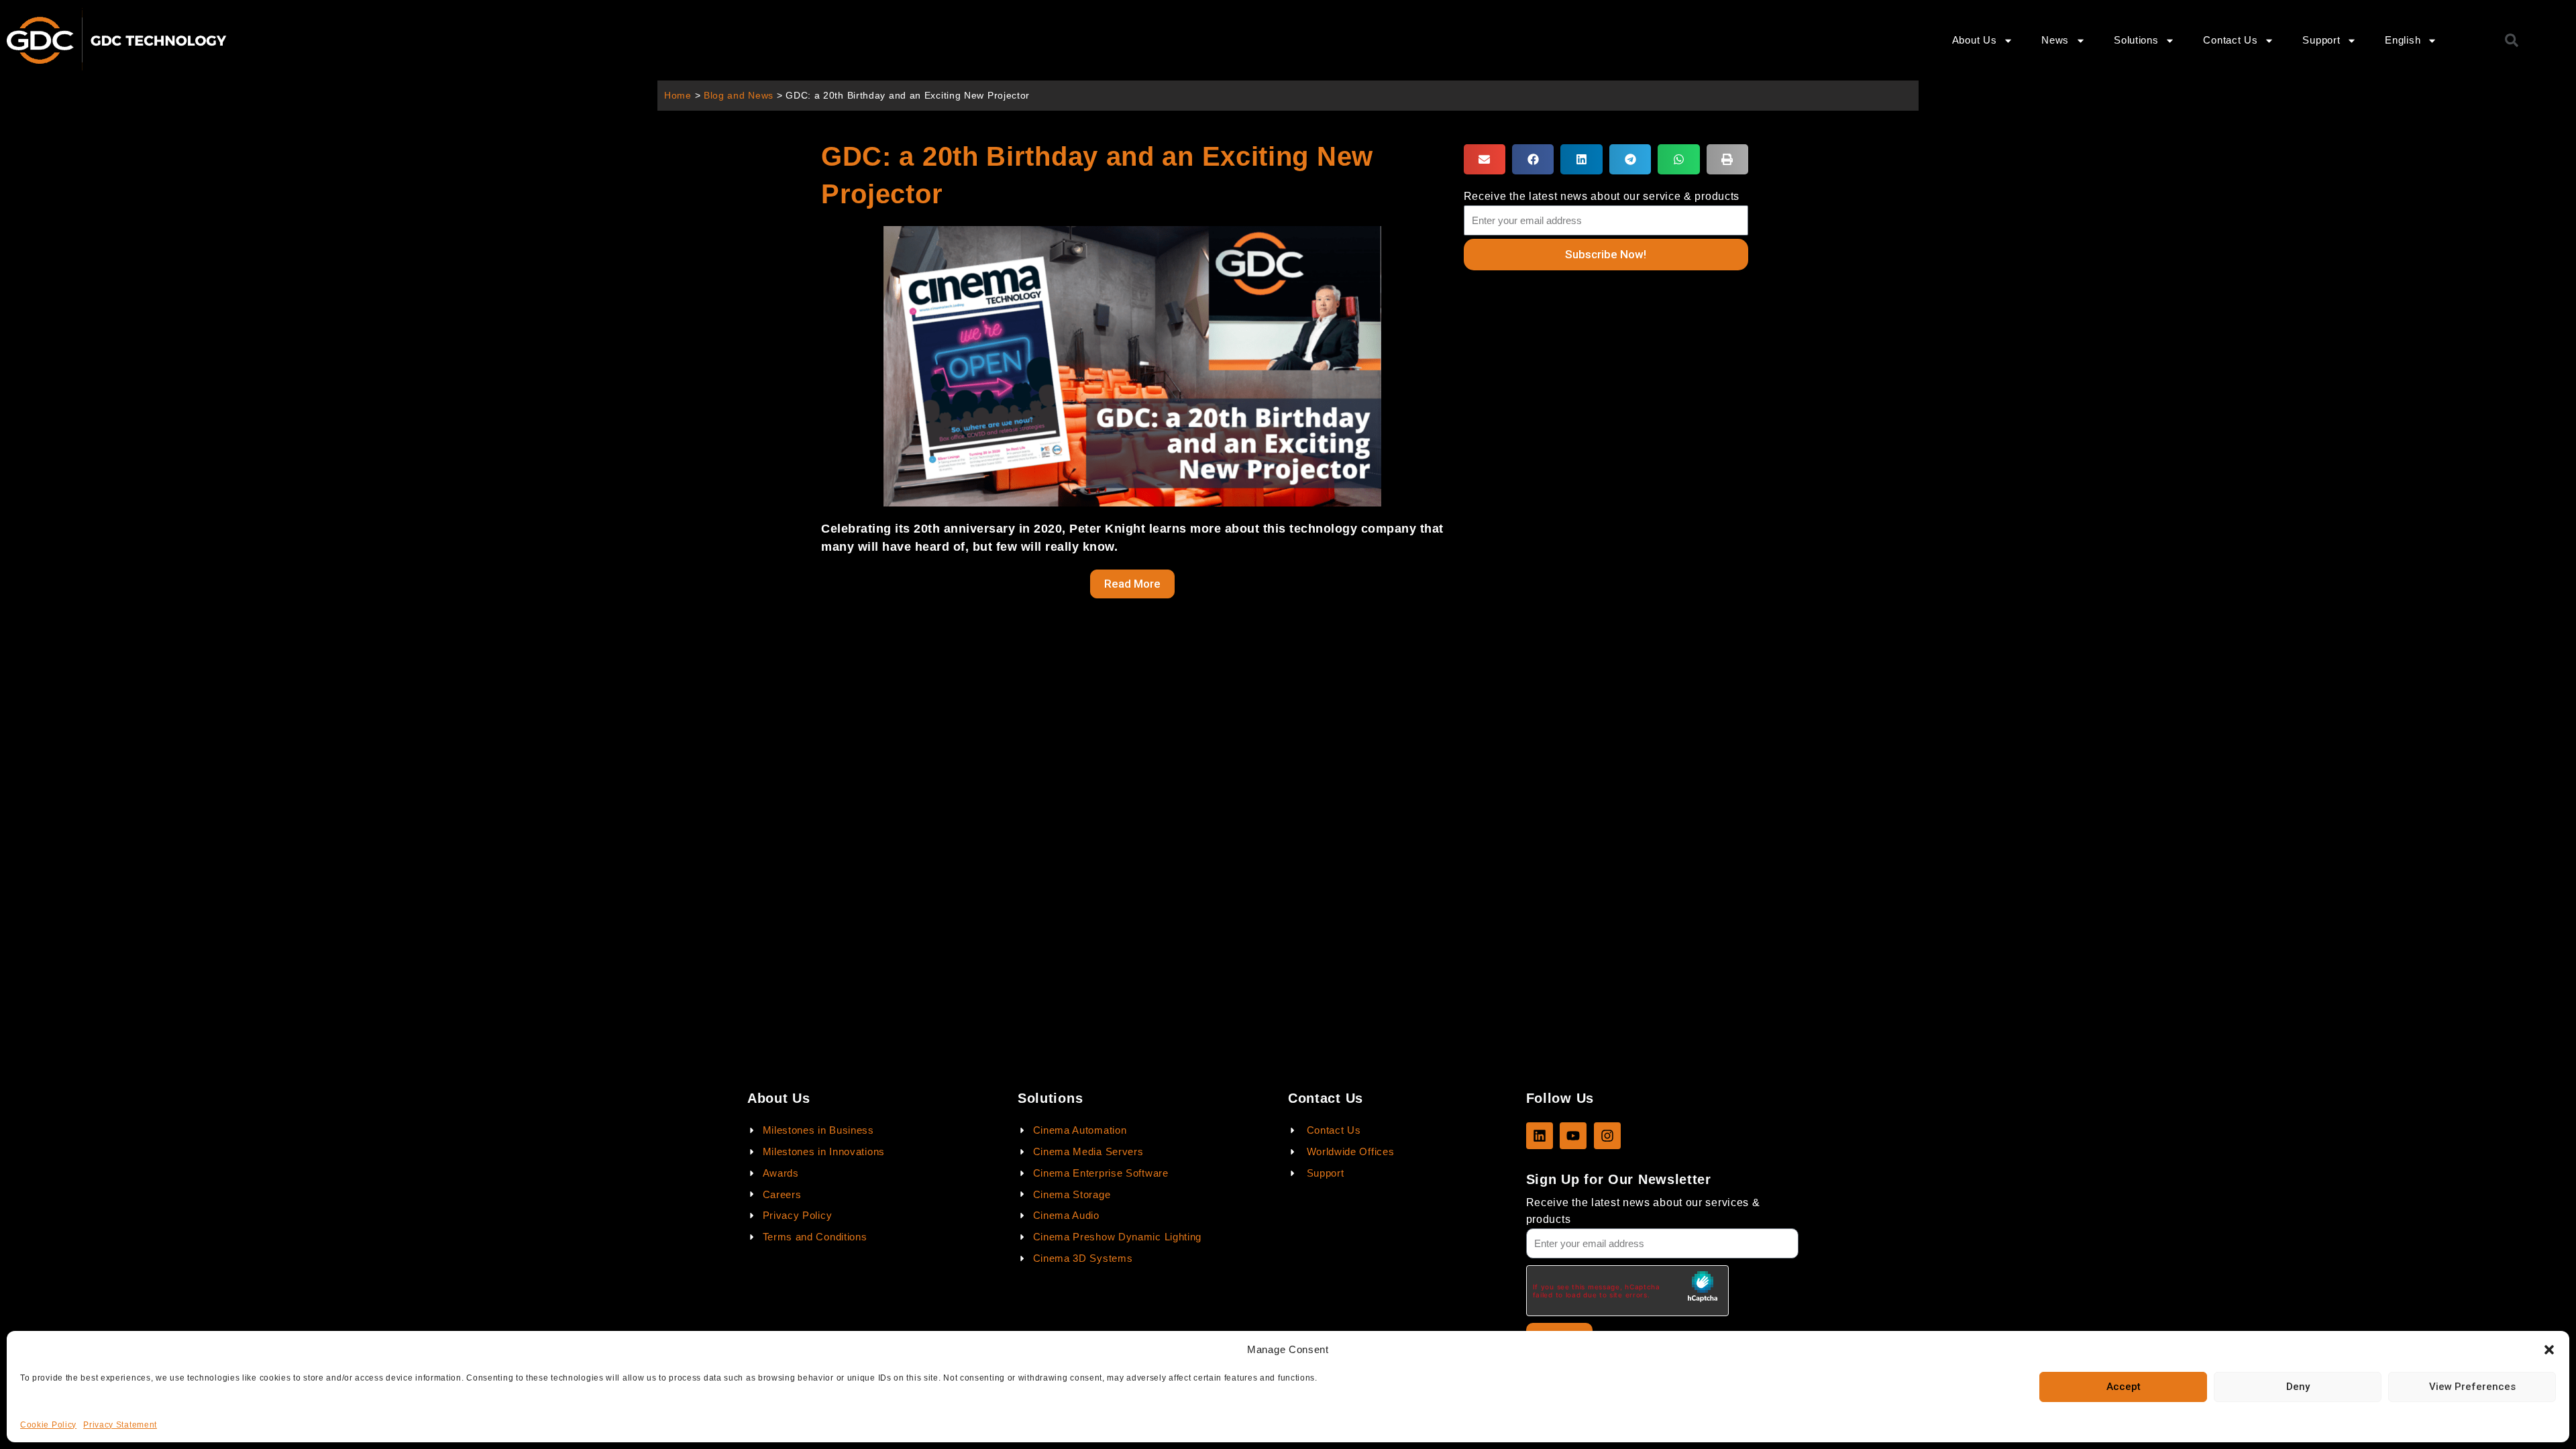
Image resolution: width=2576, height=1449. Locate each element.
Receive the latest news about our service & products (1602, 196)
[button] (2549, 1350)
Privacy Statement (120, 1425)
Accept (2124, 1387)
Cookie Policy (48, 1425)
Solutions (2136, 40)
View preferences (2472, 1387)
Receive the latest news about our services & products (1643, 1211)
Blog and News (739, 96)
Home (678, 96)
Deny (2298, 1387)
